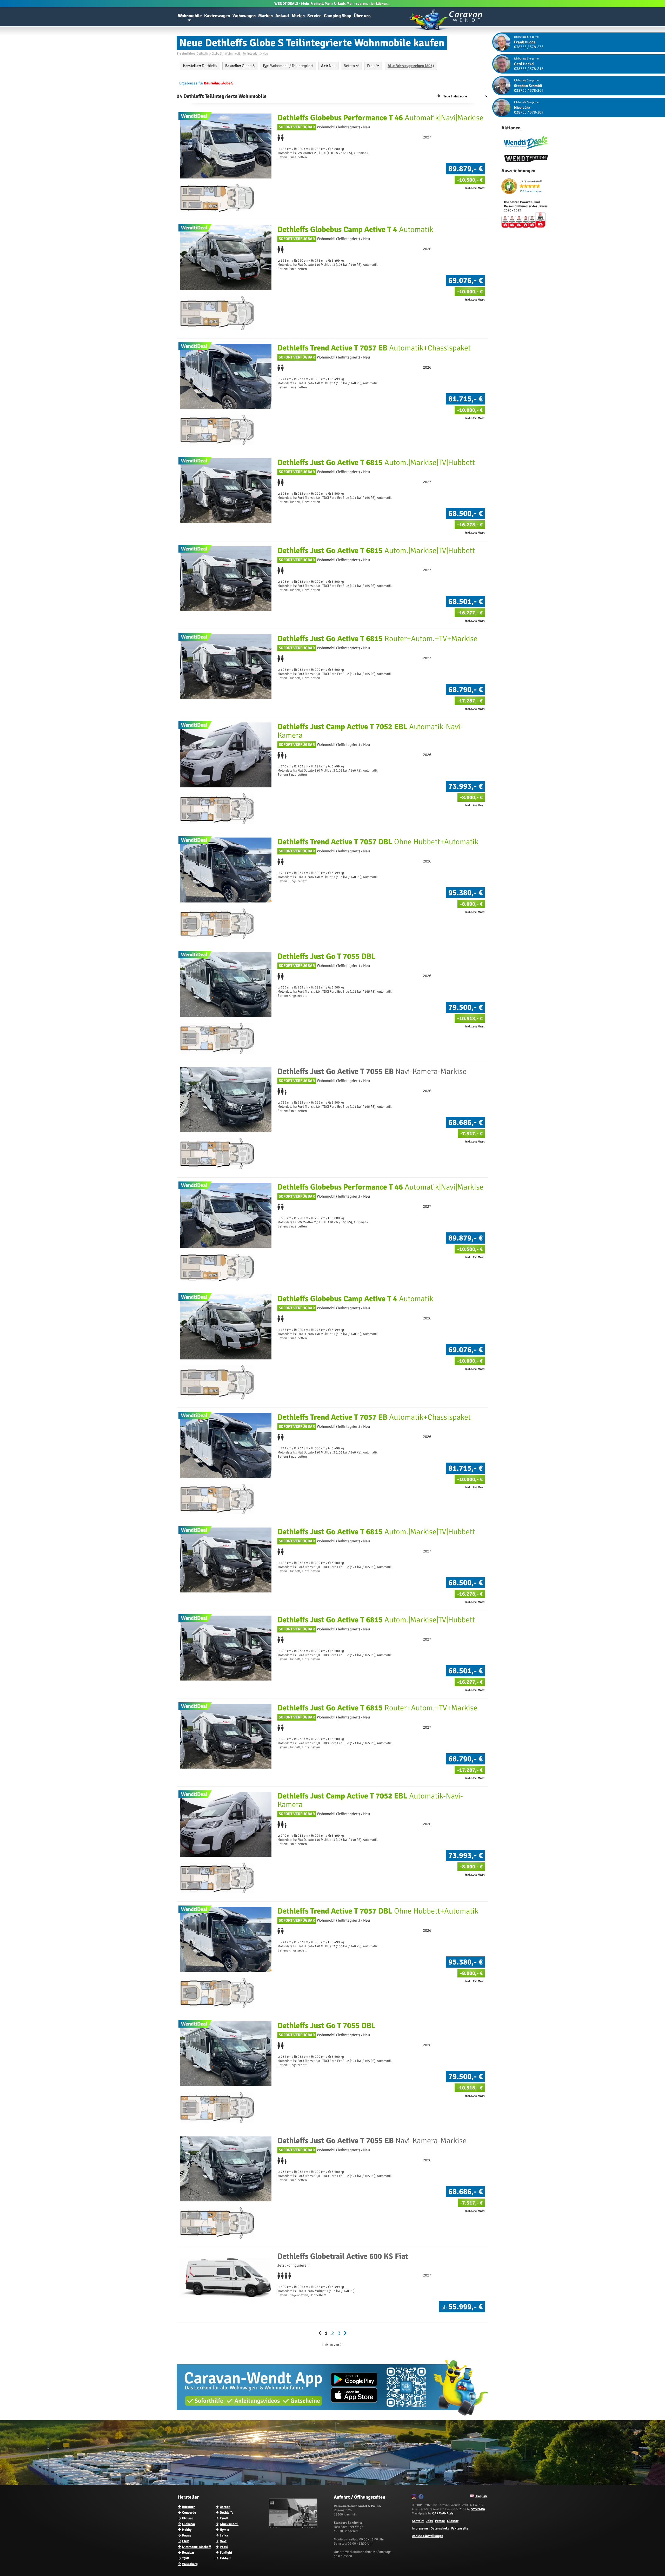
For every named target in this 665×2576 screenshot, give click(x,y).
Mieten (298, 16)
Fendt (224, 2518)
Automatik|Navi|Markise (380, 118)
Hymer (225, 2530)
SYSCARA (478, 2509)
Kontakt (418, 2521)
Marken (265, 16)
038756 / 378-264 (529, 90)
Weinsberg (190, 2564)
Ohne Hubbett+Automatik (378, 842)
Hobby (187, 2530)
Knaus (187, 2535)
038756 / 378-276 (529, 47)
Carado (225, 2507)
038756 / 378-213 (529, 69)
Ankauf (282, 16)
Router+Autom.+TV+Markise (377, 639)
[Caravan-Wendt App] (332, 2418)
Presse (440, 2521)
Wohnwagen (244, 16)
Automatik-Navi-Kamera (370, 731)
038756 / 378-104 (529, 112)
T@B (186, 2558)
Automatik (355, 230)
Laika (224, 2535)
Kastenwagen (217, 16)
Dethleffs (227, 2513)
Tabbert (225, 2558)
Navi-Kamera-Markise (372, 1071)
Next (223, 2541)
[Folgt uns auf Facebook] (422, 2498)
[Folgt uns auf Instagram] (415, 2498)
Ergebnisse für (191, 83)
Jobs (429, 2521)
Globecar (189, 2524)
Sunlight (226, 2553)
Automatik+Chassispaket (374, 348)
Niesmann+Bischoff (197, 2547)
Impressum (420, 2528)
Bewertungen (531, 191)
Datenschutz (440, 2528)
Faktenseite (460, 2528)
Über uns (362, 16)
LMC (185, 2541)
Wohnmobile (190, 16)
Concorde (189, 2513)
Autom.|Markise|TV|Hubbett (376, 463)
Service (314, 16)
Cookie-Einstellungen (427, 2536)
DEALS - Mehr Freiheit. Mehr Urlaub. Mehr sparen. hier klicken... (332, 4)
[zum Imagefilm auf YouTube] (294, 2527)
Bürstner (188, 2507)
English (481, 2496)
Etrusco (188, 2518)
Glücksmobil (229, 2524)
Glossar (453, 2521)
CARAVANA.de (443, 2513)
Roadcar (188, 2553)
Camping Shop (338, 16)
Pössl (224, 2547)
